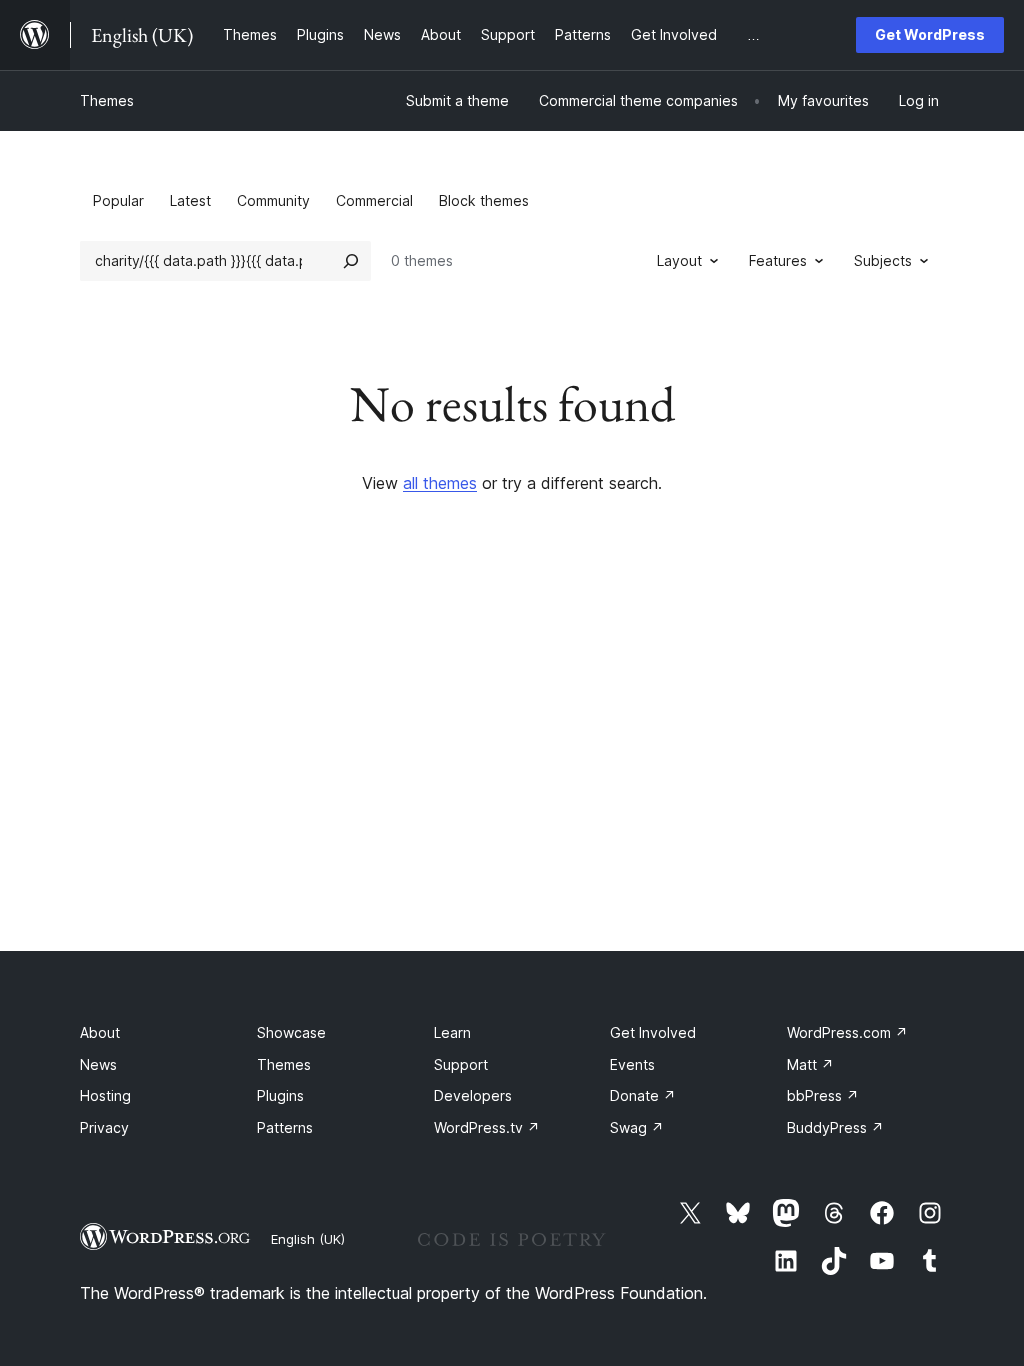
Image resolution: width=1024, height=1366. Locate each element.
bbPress (823, 1095)
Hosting (105, 1095)
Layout (679, 260)
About (100, 1032)
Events (632, 1064)
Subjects (883, 260)
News (98, 1064)
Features (778, 260)
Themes (107, 100)
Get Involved (653, 1032)
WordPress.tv (487, 1127)
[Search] (351, 261)
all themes (440, 483)
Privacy (104, 1127)
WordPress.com (847, 1032)
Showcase (291, 1032)
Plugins (280, 1095)
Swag (637, 1127)
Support (461, 1064)
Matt (810, 1064)
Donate (643, 1095)
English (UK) (308, 1239)
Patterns (285, 1127)
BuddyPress (835, 1127)
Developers (473, 1095)
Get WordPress (930, 34)
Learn (452, 1032)
